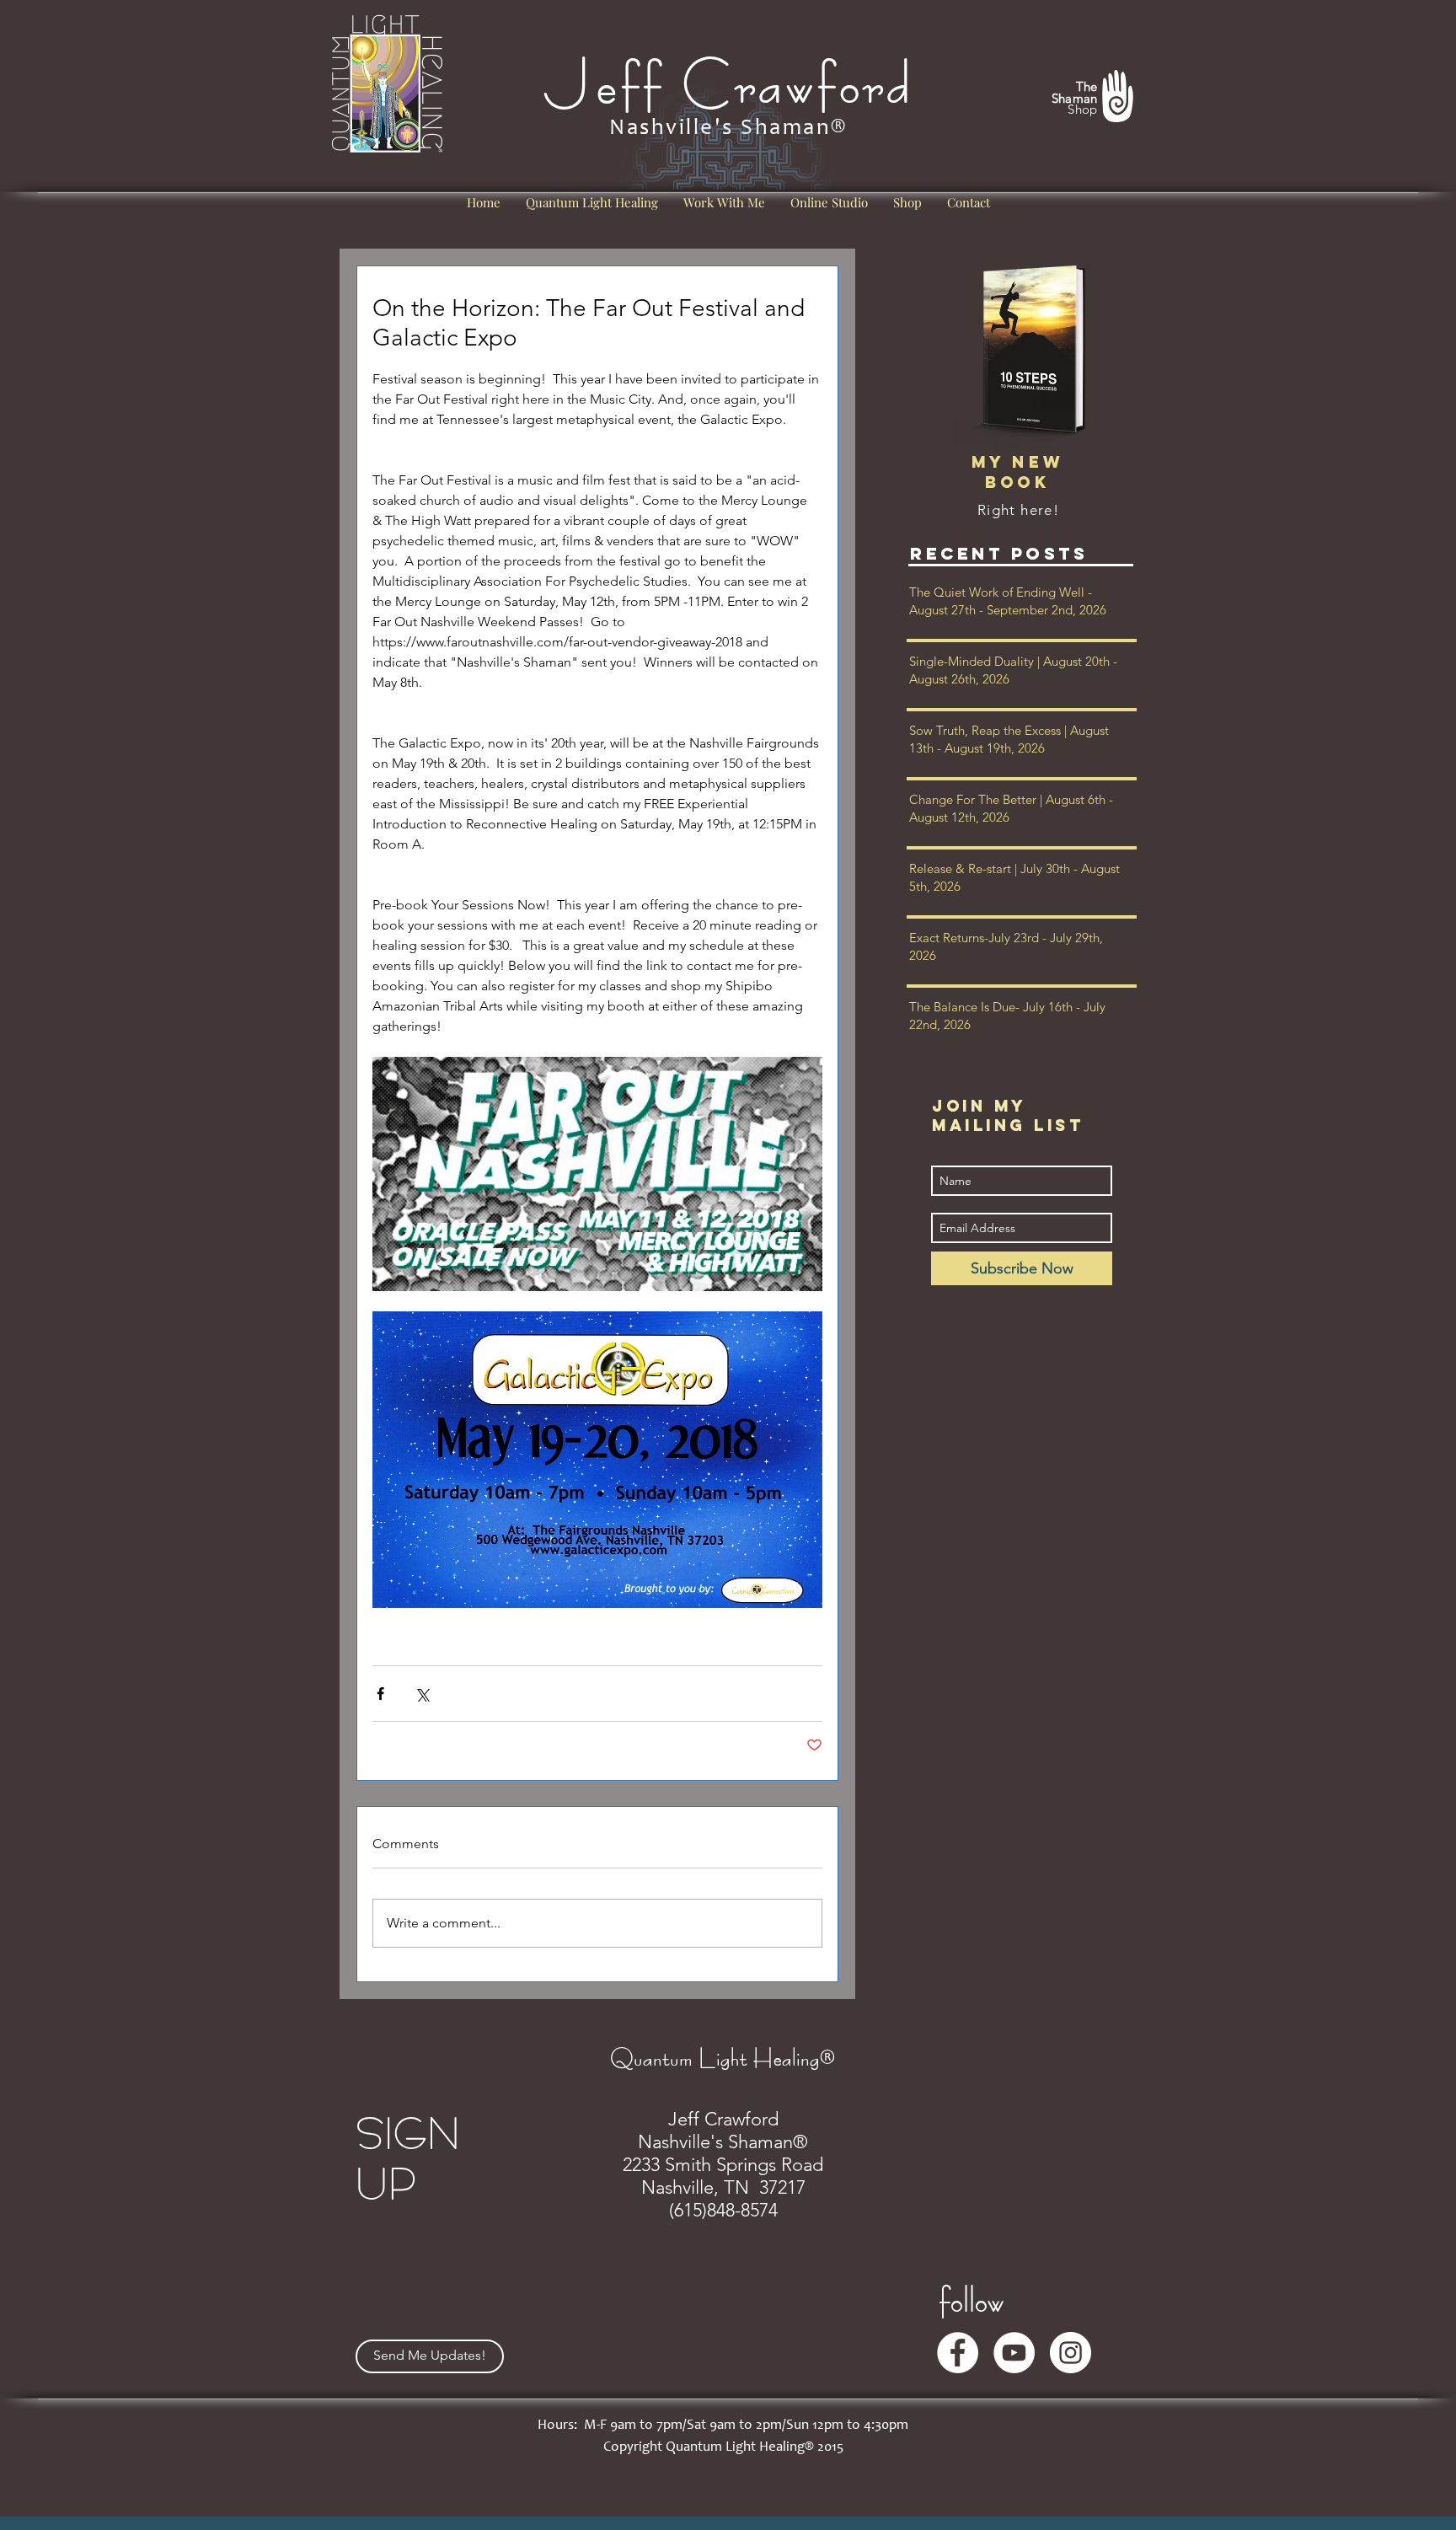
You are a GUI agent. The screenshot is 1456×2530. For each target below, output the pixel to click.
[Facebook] (958, 2353)
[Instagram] (1071, 2353)
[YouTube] (1014, 2353)
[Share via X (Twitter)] (422, 1694)
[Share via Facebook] (380, 1694)
